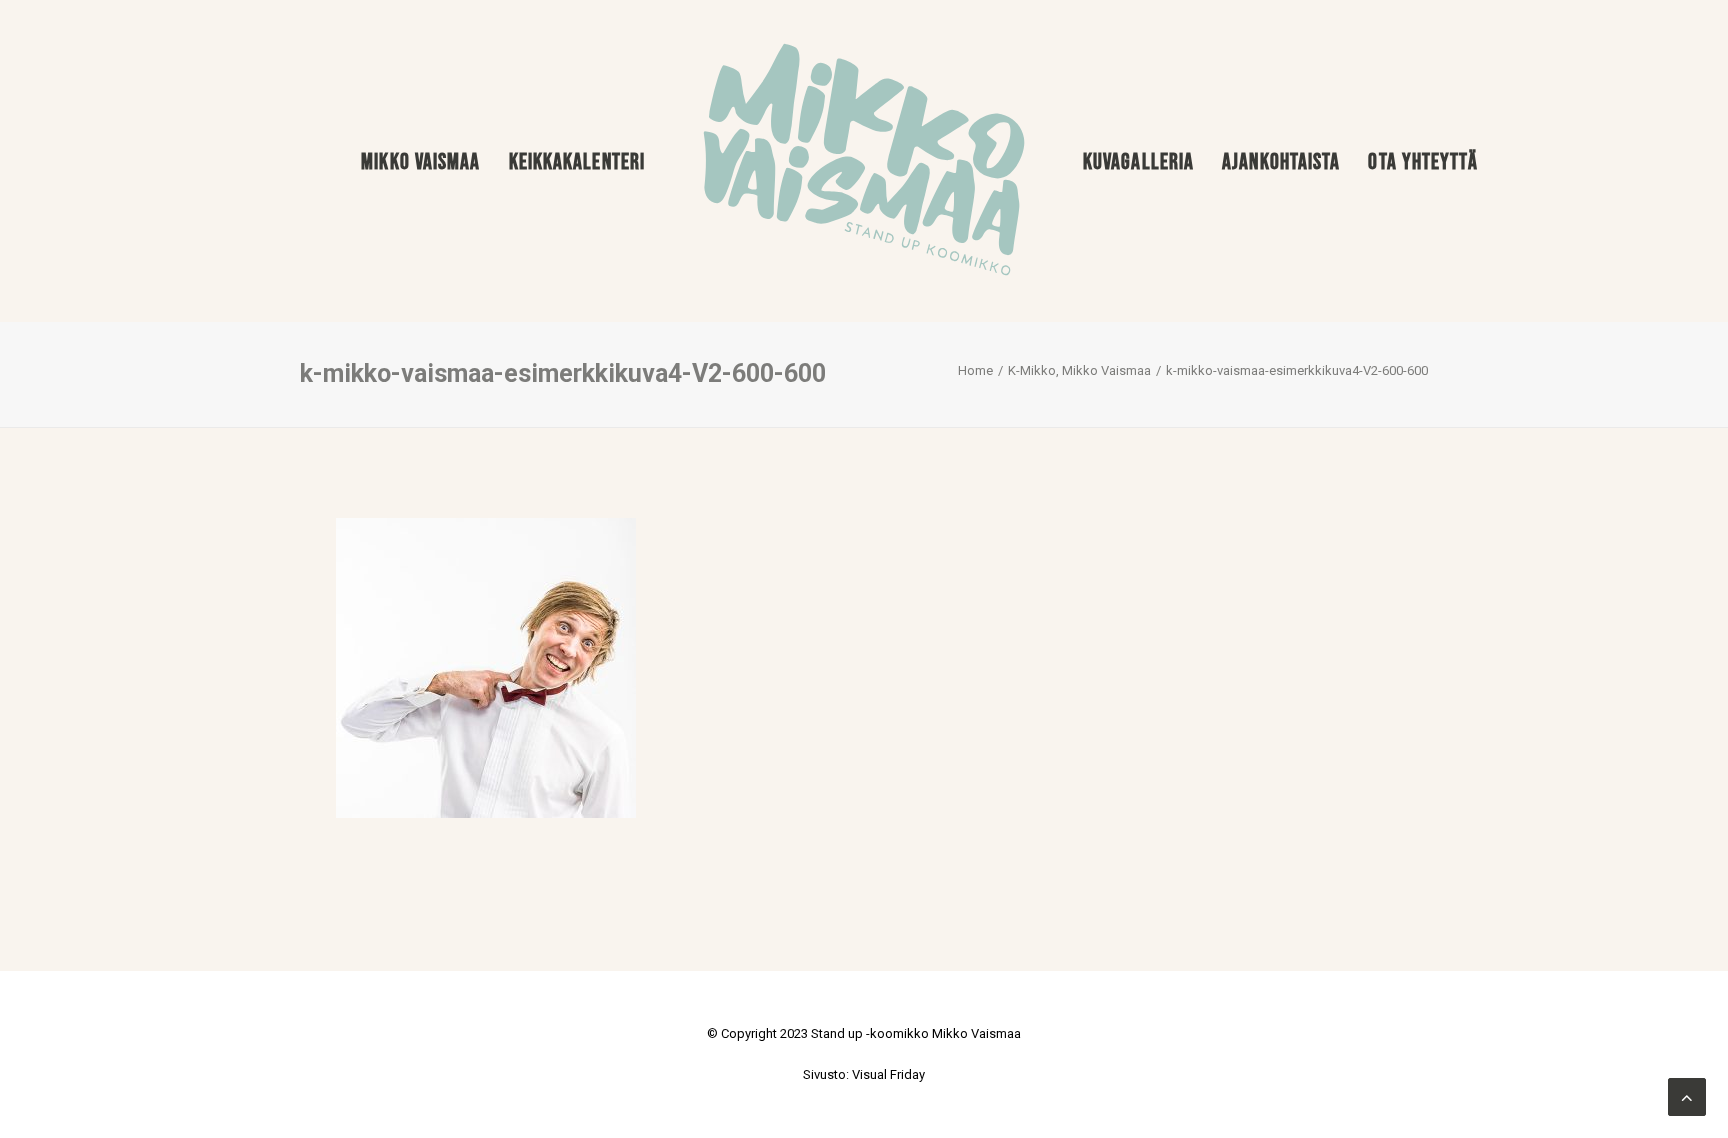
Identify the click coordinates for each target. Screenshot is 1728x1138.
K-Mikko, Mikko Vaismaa (1079, 370)
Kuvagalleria (1138, 161)
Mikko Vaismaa (420, 161)
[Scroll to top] (1687, 1095)
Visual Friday (888, 1074)
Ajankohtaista (1281, 161)
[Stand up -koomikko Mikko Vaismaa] (864, 161)
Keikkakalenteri (577, 161)
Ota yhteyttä (1422, 161)
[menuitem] (420, 161)
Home (975, 370)
